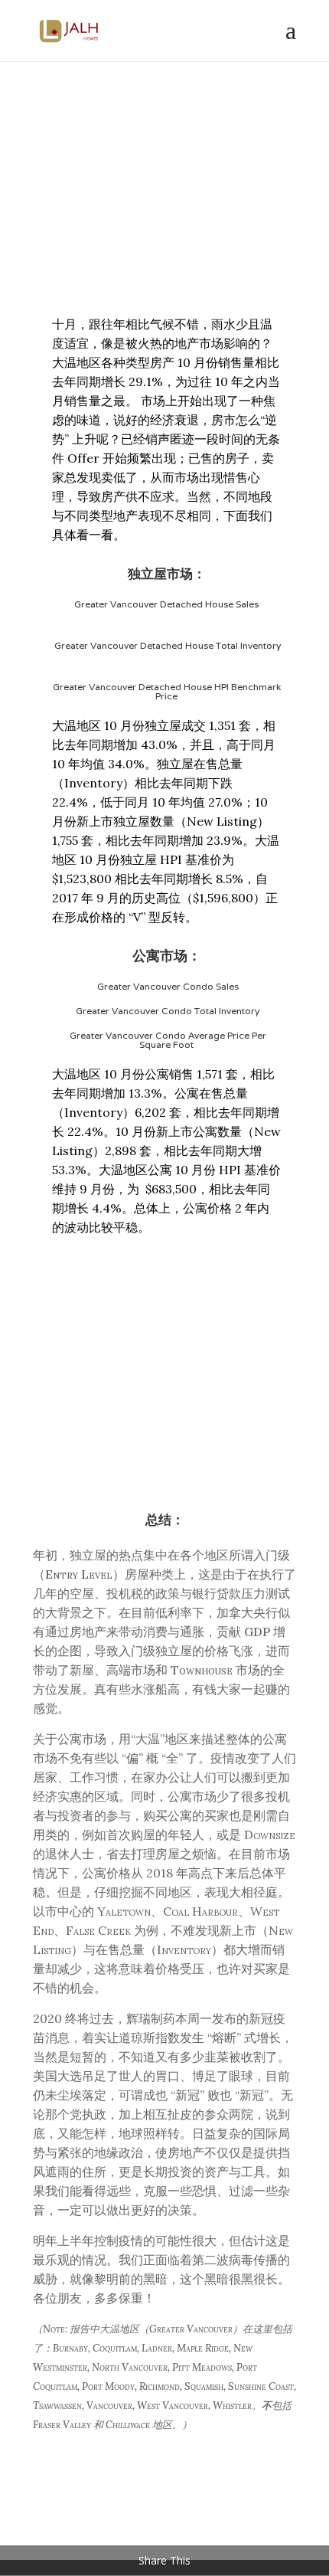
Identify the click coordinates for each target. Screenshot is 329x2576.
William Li (116, 209)
